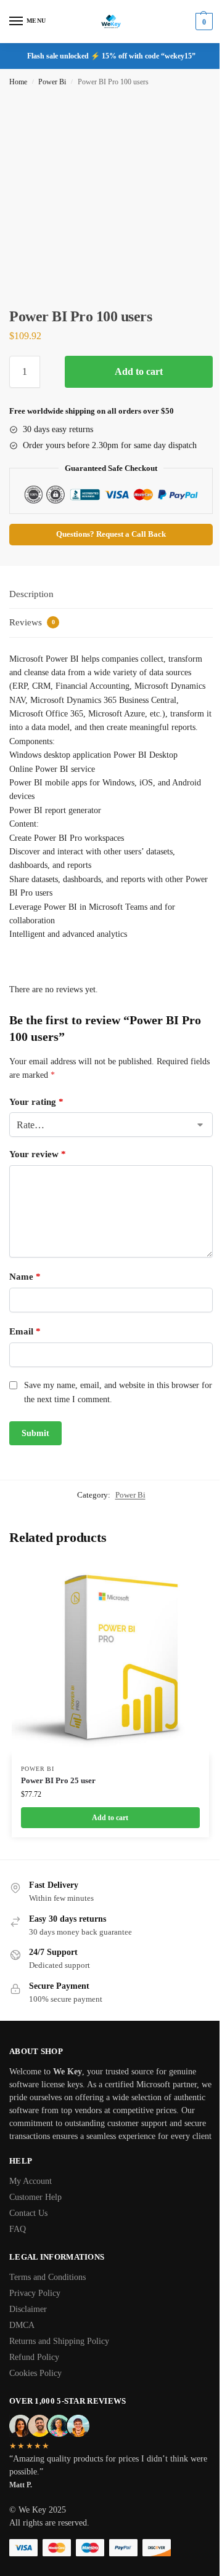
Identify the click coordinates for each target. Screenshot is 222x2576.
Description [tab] (31, 594)
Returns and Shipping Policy (59, 2341)
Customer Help (35, 2197)
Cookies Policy (35, 2373)
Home (18, 82)
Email (25, 1331)
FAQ (18, 2229)
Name (25, 1277)
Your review (38, 1154)
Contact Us (28, 2213)
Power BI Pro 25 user (58, 1780)
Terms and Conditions (47, 2277)
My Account (31, 2181)
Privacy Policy (35, 2293)
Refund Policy (34, 2357)
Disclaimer (28, 2309)
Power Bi (52, 82)
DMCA (22, 2325)
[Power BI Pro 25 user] (110, 1657)
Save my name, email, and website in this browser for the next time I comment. (118, 1392)
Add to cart (139, 371)
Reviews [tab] (32, 622)
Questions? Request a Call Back (111, 534)
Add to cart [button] (110, 1818)
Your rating (36, 1102)
